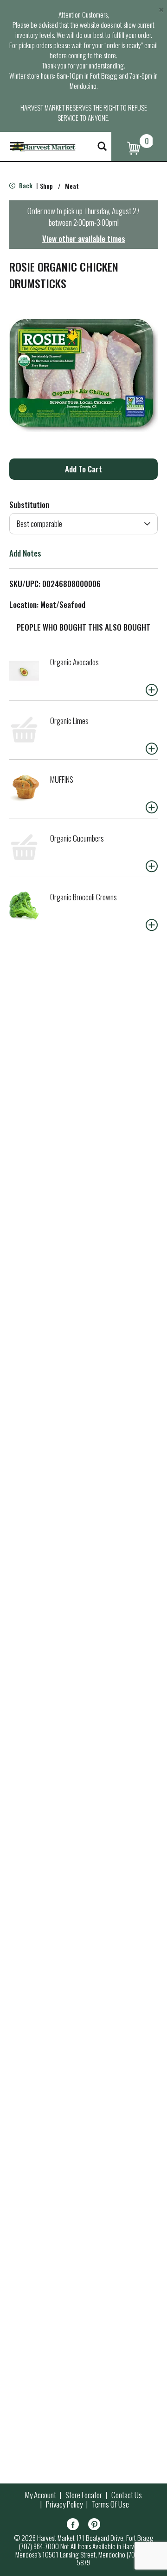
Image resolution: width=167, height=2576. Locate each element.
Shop (46, 186)
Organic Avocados (74, 662)
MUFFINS (62, 779)
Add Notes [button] (25, 553)
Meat (72, 186)
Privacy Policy (64, 2504)
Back (25, 185)
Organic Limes (69, 721)
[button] (83, 469)
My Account (41, 2495)
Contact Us (127, 2495)
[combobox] (83, 524)
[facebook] (73, 2526)
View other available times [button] (84, 238)
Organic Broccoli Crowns (83, 897)
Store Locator (84, 2495)
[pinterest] (94, 2526)
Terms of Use (110, 2504)
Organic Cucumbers (77, 838)
